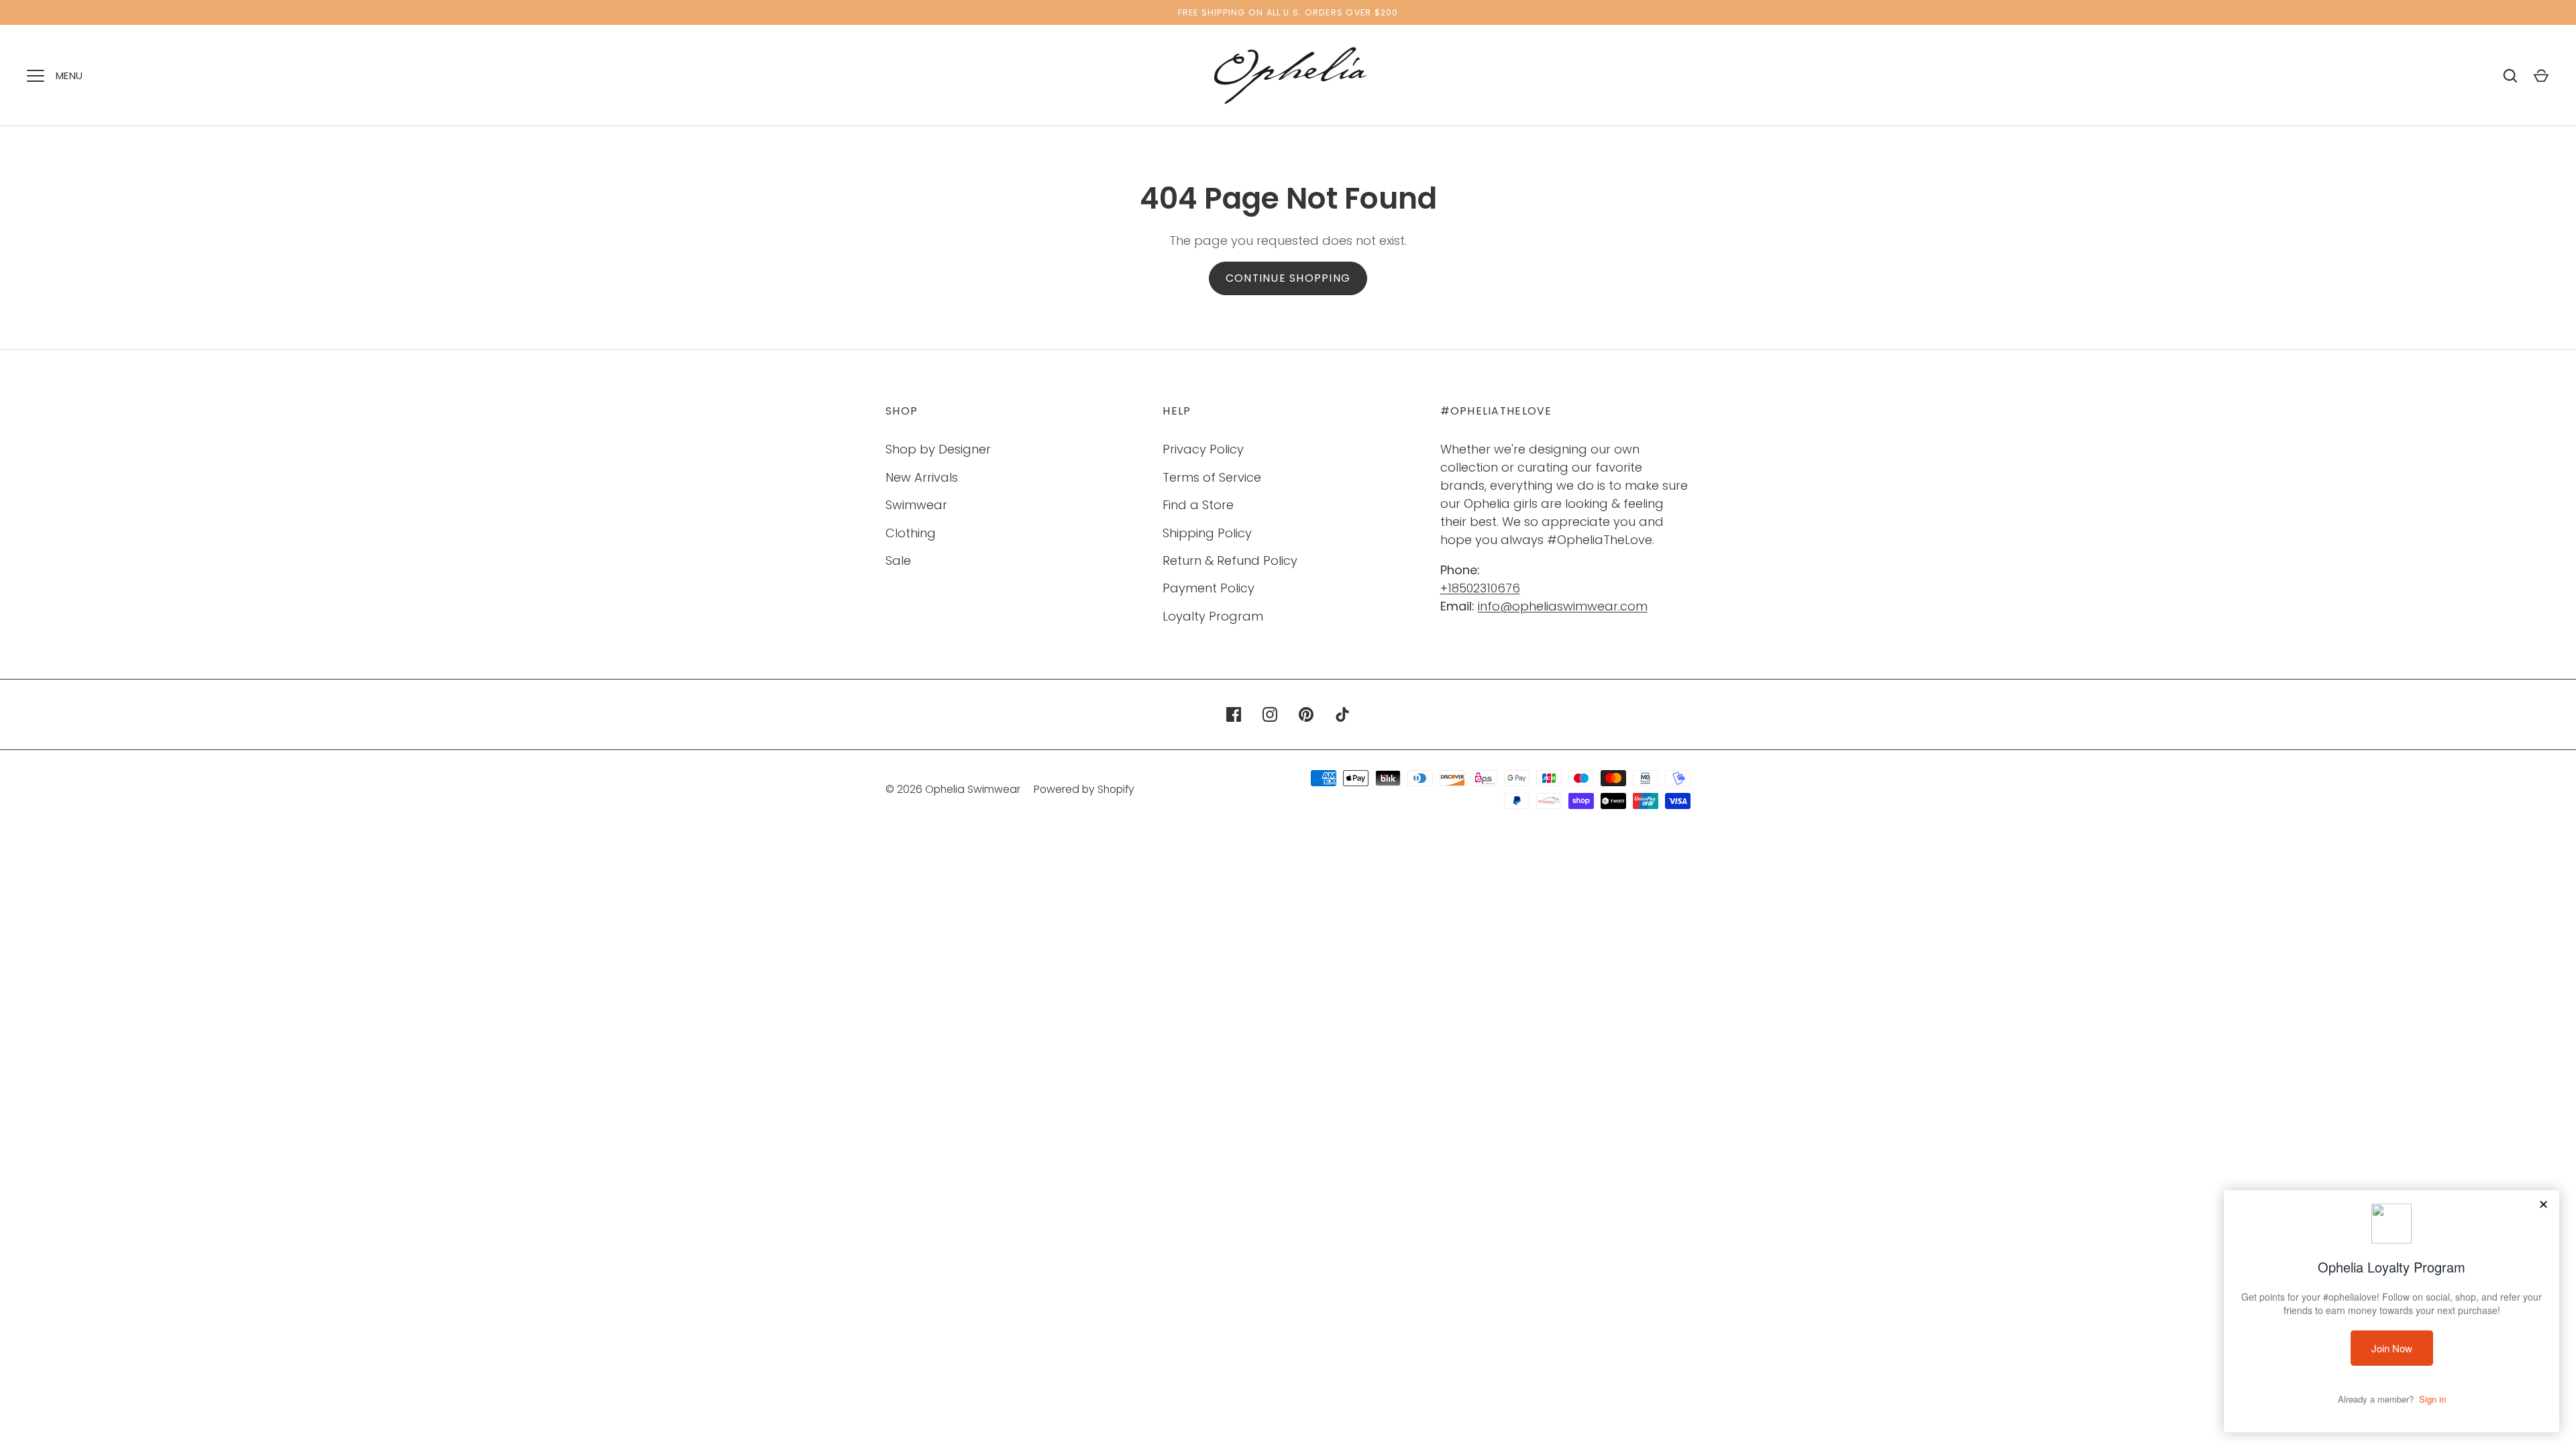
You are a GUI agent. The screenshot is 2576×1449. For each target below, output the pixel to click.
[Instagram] (1270, 714)
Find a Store (1198, 505)
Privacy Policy (1203, 449)
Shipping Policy (1207, 533)
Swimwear (916, 505)
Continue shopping (1288, 278)
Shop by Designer (938, 449)
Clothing (911, 533)
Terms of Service (1212, 477)
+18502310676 (1480, 588)
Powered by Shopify (1084, 789)
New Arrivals (922, 477)
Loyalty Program (1213, 616)
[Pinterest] (1306, 714)
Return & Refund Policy (1230, 560)
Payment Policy (1209, 588)
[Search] (2510, 76)
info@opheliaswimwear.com (1563, 606)
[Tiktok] (1342, 714)
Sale (898, 560)
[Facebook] (1234, 714)
